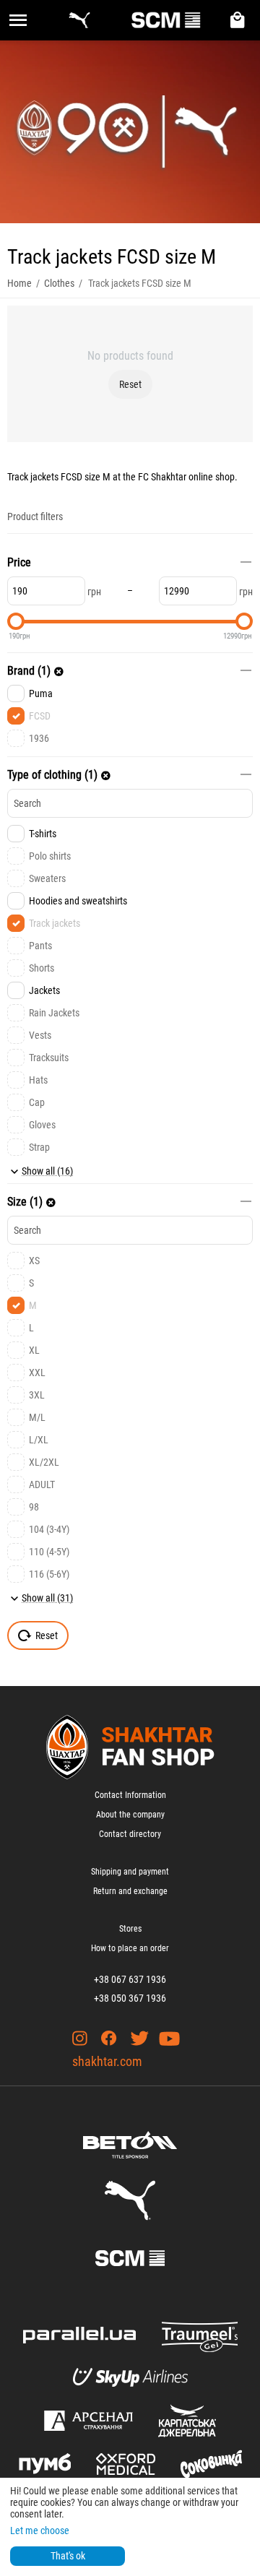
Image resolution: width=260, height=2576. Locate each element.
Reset (130, 384)
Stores (130, 1929)
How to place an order (130, 1948)
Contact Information (130, 1795)
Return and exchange (130, 1891)
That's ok (68, 2556)
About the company (130, 1815)
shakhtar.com (107, 2061)
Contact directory (130, 1834)
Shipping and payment (130, 1872)
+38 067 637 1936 (130, 1979)
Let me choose (40, 2530)
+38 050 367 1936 (130, 1998)
